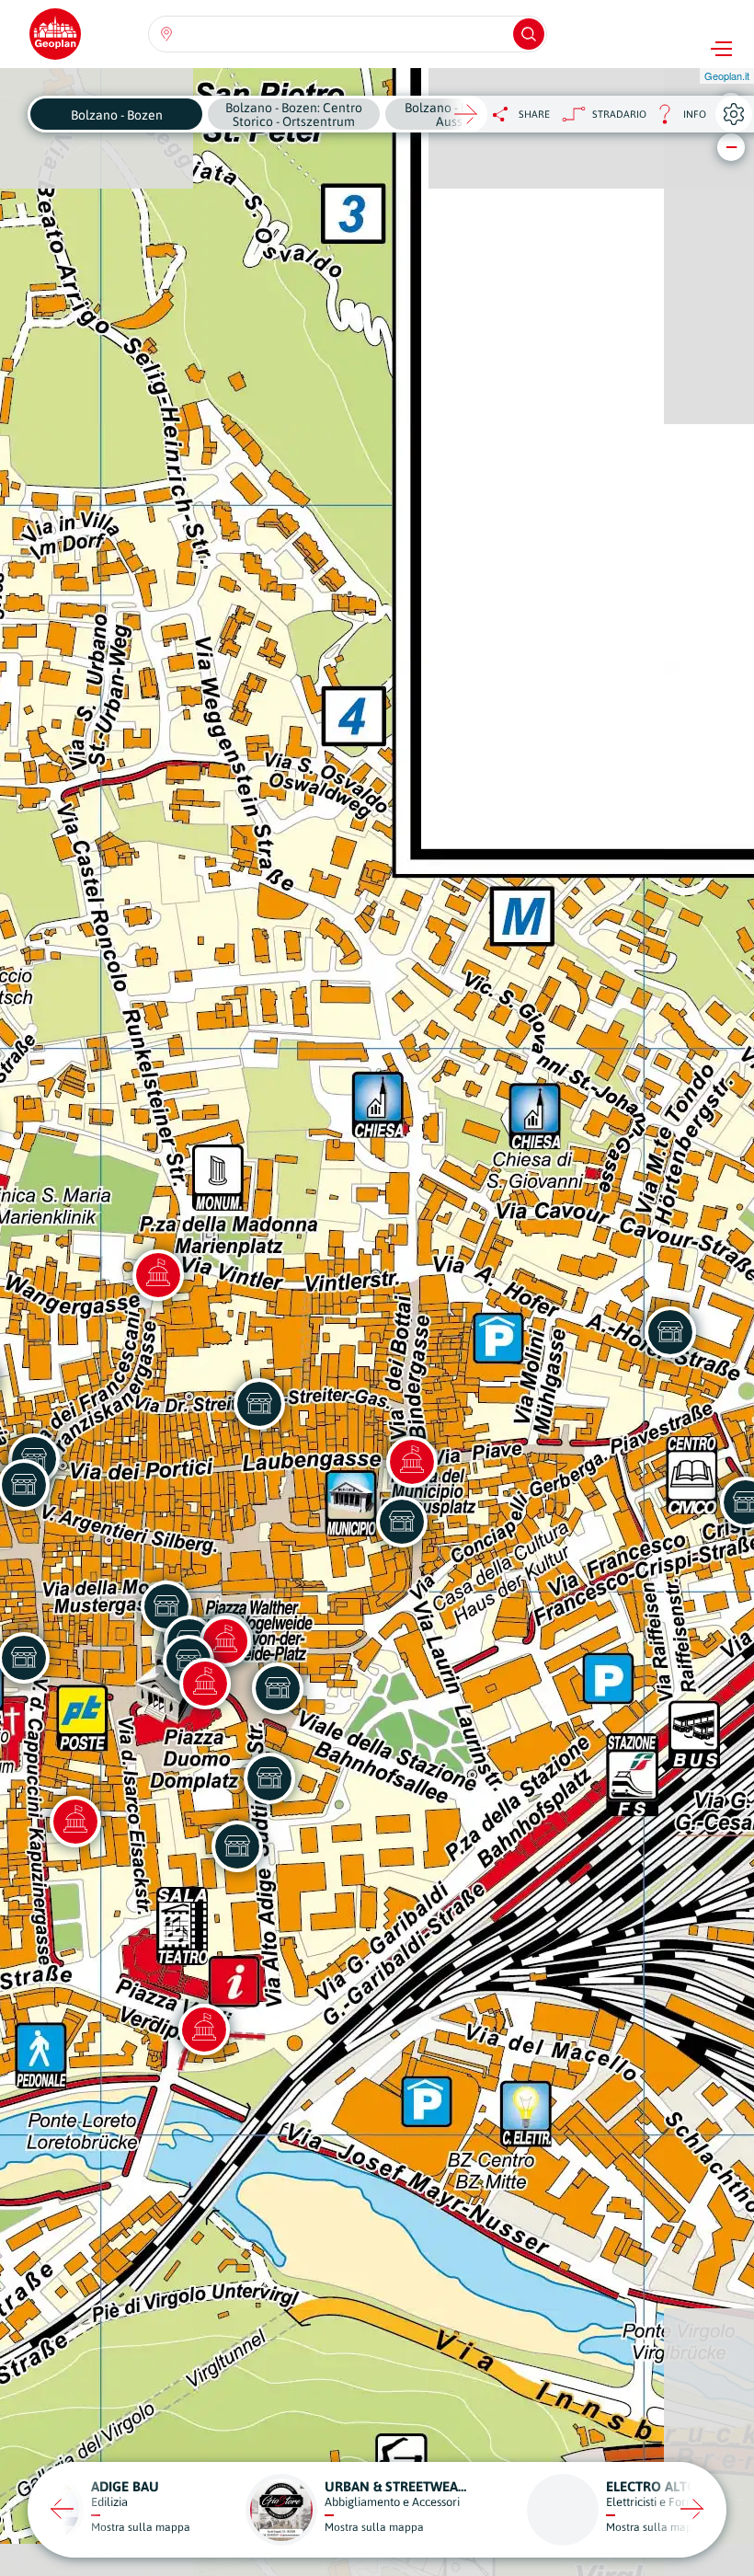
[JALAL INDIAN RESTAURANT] (259, 1404)
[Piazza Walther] (225, 1641)
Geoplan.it (727, 75)
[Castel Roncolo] (204, 2030)
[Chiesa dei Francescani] (158, 1275)
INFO (676, 119)
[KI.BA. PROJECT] (670, 1332)
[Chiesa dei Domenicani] (75, 1822)
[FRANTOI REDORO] (278, 1688)
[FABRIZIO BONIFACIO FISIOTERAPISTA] (269, 1778)
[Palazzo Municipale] (412, 1462)
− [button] (731, 147)
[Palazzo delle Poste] (205, 1684)
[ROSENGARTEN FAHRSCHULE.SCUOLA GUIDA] (237, 1846)
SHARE (534, 114)
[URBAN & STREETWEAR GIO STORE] (402, 1522)
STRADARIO (619, 114)
